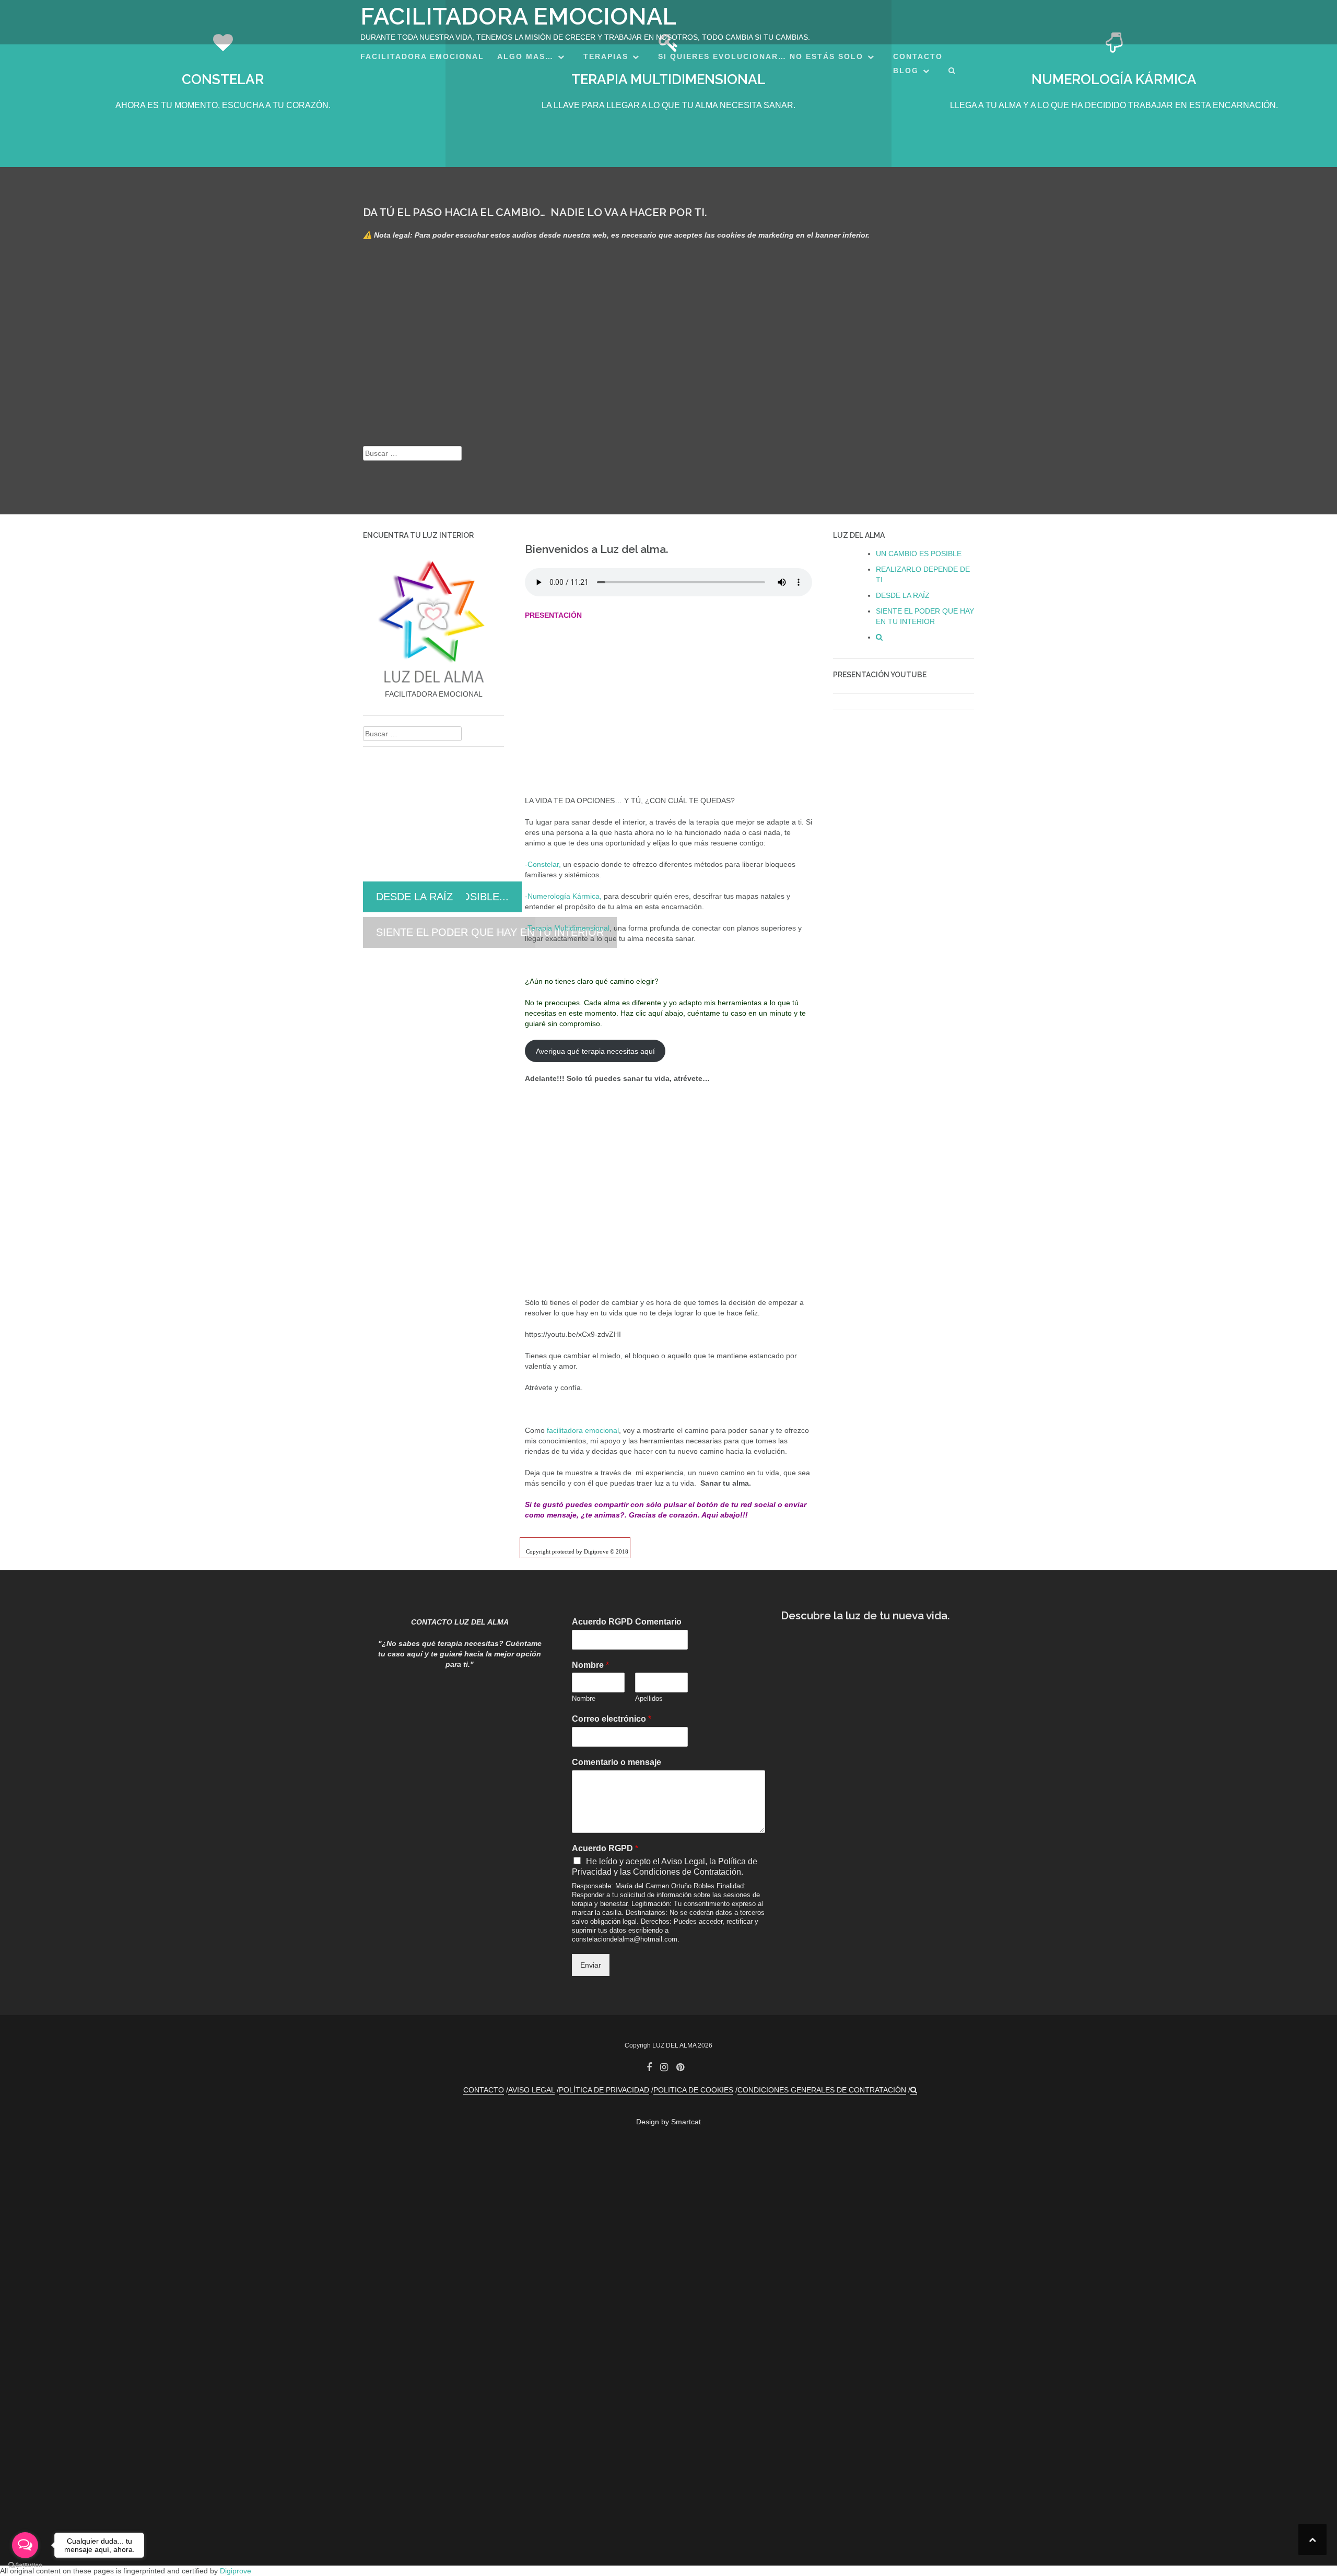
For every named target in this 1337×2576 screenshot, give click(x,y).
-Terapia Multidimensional (567, 928)
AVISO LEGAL (531, 2090)
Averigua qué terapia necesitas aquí (595, 1051)
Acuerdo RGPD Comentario (627, 1622)
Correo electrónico (612, 1719)
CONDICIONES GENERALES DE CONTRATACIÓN (822, 2090)
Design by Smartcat (668, 2122)
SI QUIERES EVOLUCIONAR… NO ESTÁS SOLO (761, 56)
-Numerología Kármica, (563, 896)
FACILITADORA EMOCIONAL (518, 16)
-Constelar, (543, 864)
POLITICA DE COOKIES (693, 2090)
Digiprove (236, 2571)
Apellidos (649, 1698)
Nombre (590, 1665)
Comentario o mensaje (617, 1762)
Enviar (591, 1965)
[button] (952, 72)
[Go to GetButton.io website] (25, 2565)
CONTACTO (918, 56)
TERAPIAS (606, 56)
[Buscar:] (412, 453)
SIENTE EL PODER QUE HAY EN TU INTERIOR (490, 932)
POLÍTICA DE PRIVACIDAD (604, 2090)
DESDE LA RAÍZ (414, 897)
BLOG (906, 70)
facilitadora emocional (583, 1430)
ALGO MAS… (525, 56)
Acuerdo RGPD (605, 1848)
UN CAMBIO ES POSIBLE (919, 554)
